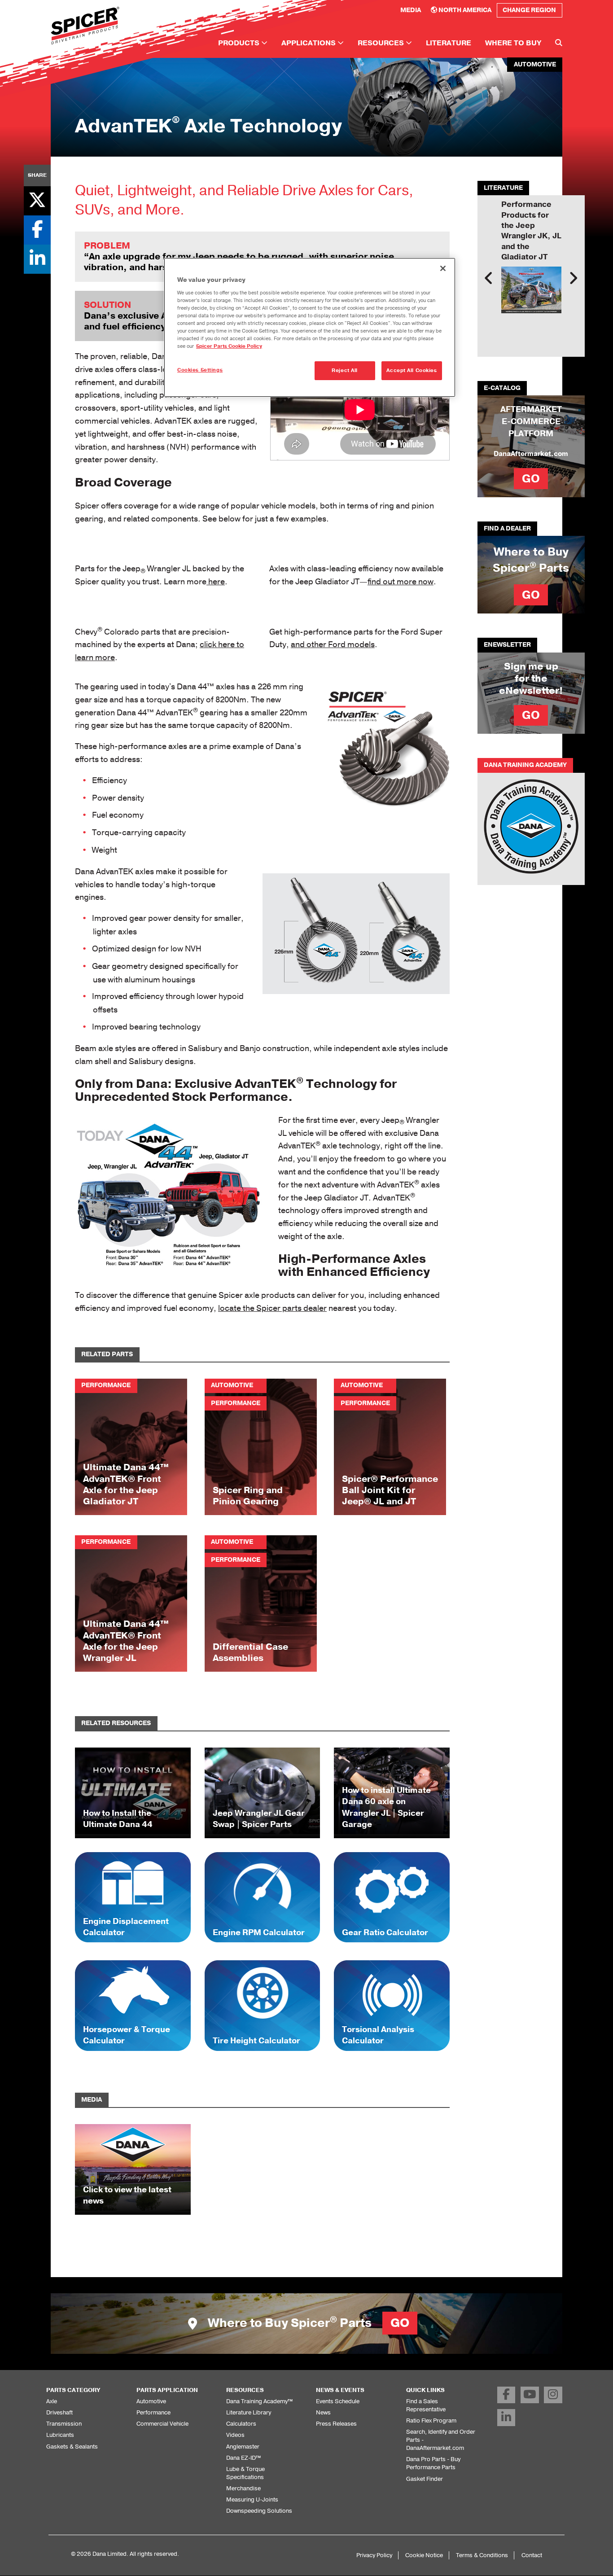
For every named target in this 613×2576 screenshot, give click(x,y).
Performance (153, 2412)
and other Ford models (333, 644)
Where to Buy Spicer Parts (307, 2323)
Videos (235, 2435)
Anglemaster (243, 2447)
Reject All (345, 370)
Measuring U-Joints (252, 2499)
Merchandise (243, 2488)
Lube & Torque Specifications (245, 2473)
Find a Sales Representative (426, 2405)
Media (411, 10)
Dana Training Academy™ (259, 2401)
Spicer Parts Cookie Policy (229, 346)
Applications (309, 43)
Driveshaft (59, 2412)
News (323, 2412)
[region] (310, 327)
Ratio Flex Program (431, 2420)
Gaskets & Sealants (72, 2447)
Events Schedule (338, 2401)
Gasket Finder (425, 2479)
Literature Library (249, 2412)
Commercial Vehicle (162, 2424)
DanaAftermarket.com (531, 454)
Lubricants (60, 2435)
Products (240, 43)
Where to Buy (513, 43)
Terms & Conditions (482, 2555)
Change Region (529, 10)
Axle (52, 2401)
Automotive (151, 2401)
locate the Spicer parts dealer (272, 1308)
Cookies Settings (200, 370)
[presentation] (489, 278)
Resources (382, 43)
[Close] (443, 268)
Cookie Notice (424, 2555)
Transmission (64, 2424)
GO (531, 479)
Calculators (241, 2424)
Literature (449, 43)
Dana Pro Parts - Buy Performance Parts (433, 2463)
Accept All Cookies (412, 370)
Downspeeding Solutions (259, 2511)
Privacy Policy (374, 2555)
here (216, 582)
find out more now (401, 582)
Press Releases (336, 2424)
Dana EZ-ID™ (243, 2458)
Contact (532, 2555)
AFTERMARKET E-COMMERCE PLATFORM (531, 421)
